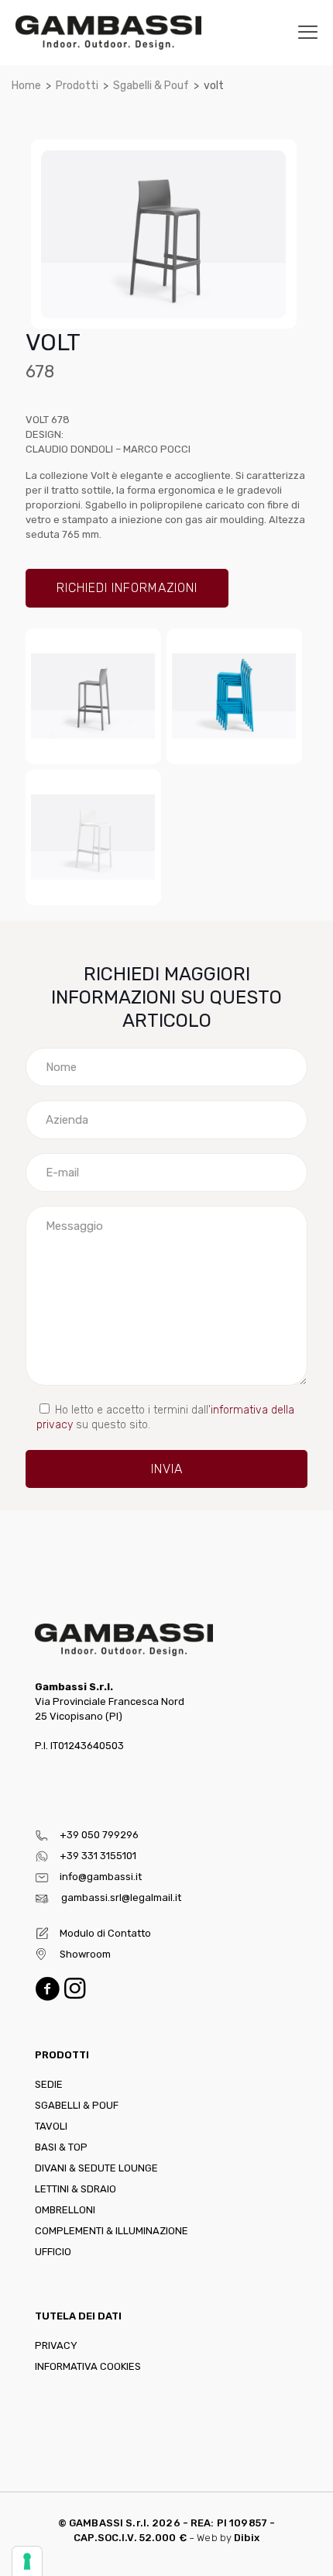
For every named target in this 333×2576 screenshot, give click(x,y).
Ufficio (53, 2252)
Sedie (49, 2084)
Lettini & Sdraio (76, 2189)
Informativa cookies (88, 2366)
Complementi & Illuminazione (112, 2231)
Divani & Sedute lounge (96, 2168)
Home (26, 86)
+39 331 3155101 (98, 1856)
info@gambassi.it (101, 1877)
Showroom (85, 1954)
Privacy (56, 2345)
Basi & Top (61, 2147)
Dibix (247, 2538)
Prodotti (77, 86)
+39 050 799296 (99, 1835)
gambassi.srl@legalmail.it (121, 1898)
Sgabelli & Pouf (151, 86)
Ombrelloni (65, 2210)
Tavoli (51, 2126)
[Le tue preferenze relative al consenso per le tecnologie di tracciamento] (27, 2561)
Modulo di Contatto (105, 1933)
